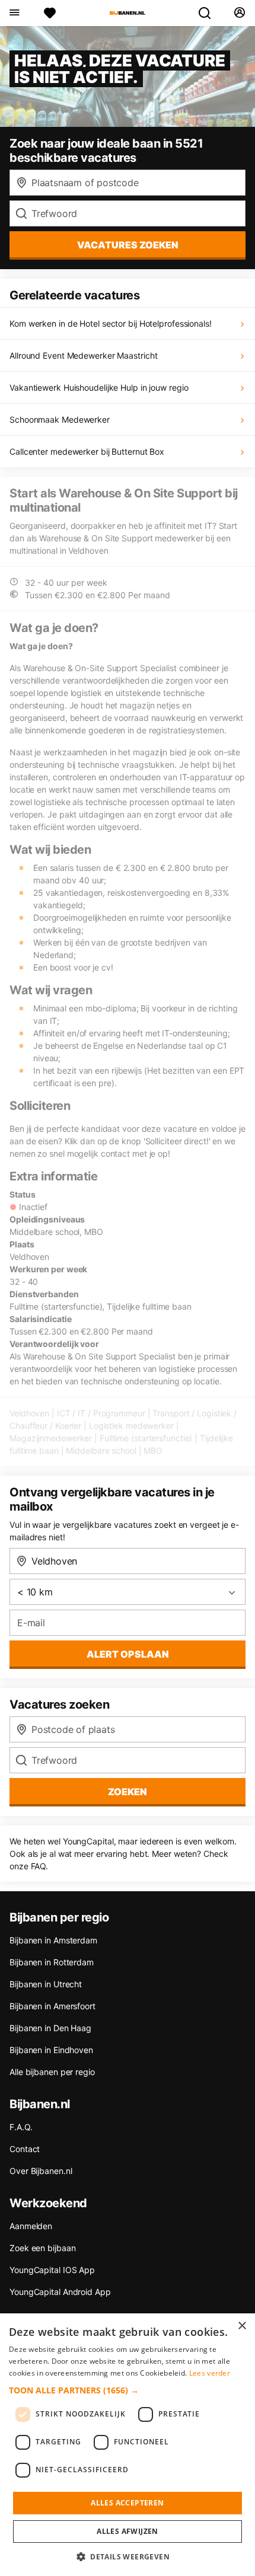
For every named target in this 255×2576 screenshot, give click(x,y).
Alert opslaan (128, 1654)
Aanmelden (31, 2226)
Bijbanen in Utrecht (46, 1984)
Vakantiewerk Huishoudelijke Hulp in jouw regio (99, 387)
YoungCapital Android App (60, 2292)
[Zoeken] (209, 13)
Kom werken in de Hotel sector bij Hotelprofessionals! (111, 323)
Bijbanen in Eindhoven (51, 2050)
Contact (25, 2149)
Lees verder (210, 2373)
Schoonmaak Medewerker (60, 419)
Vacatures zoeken (128, 245)
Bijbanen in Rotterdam (52, 1962)
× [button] (242, 2326)
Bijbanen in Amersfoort (52, 2006)
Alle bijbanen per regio (52, 2072)
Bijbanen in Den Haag (50, 2028)
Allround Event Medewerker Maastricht (83, 355)
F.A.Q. (21, 2127)
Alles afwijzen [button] (128, 2531)
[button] (128, 2390)
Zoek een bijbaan (42, 2248)
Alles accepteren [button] (127, 2503)
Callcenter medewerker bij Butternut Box (87, 451)
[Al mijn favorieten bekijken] (50, 13)
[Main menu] (14, 13)
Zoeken (128, 1792)
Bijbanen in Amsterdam (53, 1940)
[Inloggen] (239, 13)
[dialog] (128, 2445)
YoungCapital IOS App (52, 2270)
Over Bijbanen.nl (41, 2171)
